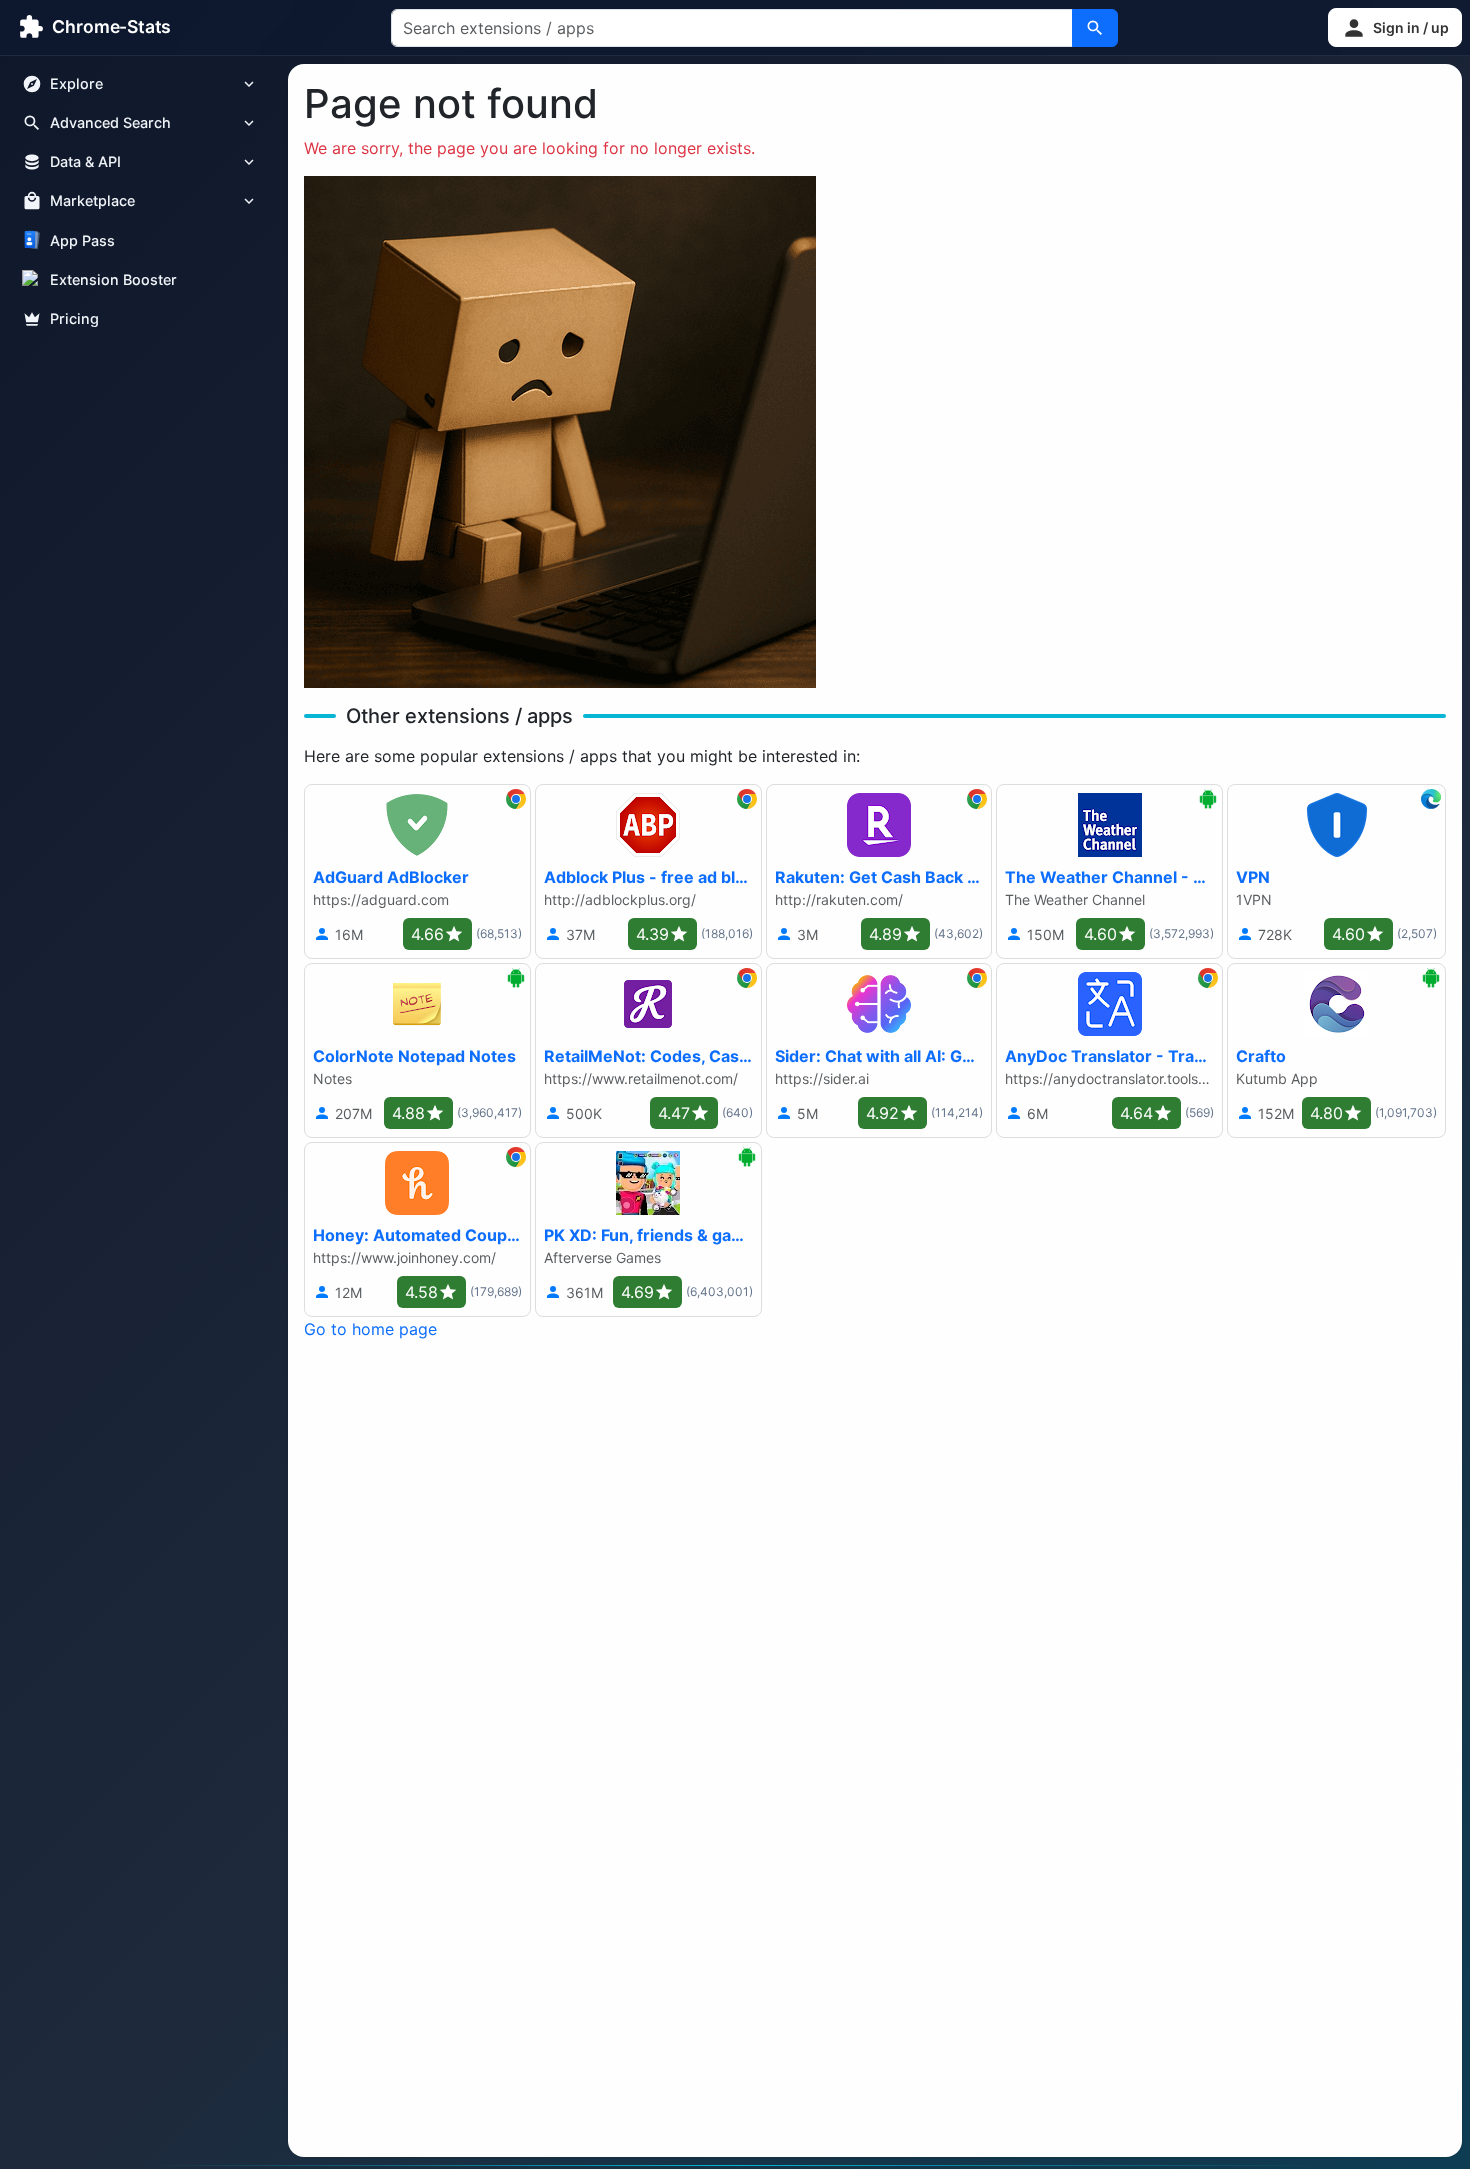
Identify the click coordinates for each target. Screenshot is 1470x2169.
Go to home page (370, 1329)
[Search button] (1095, 28)
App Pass (82, 240)
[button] (1395, 27)
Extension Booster (113, 279)
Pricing (74, 318)
